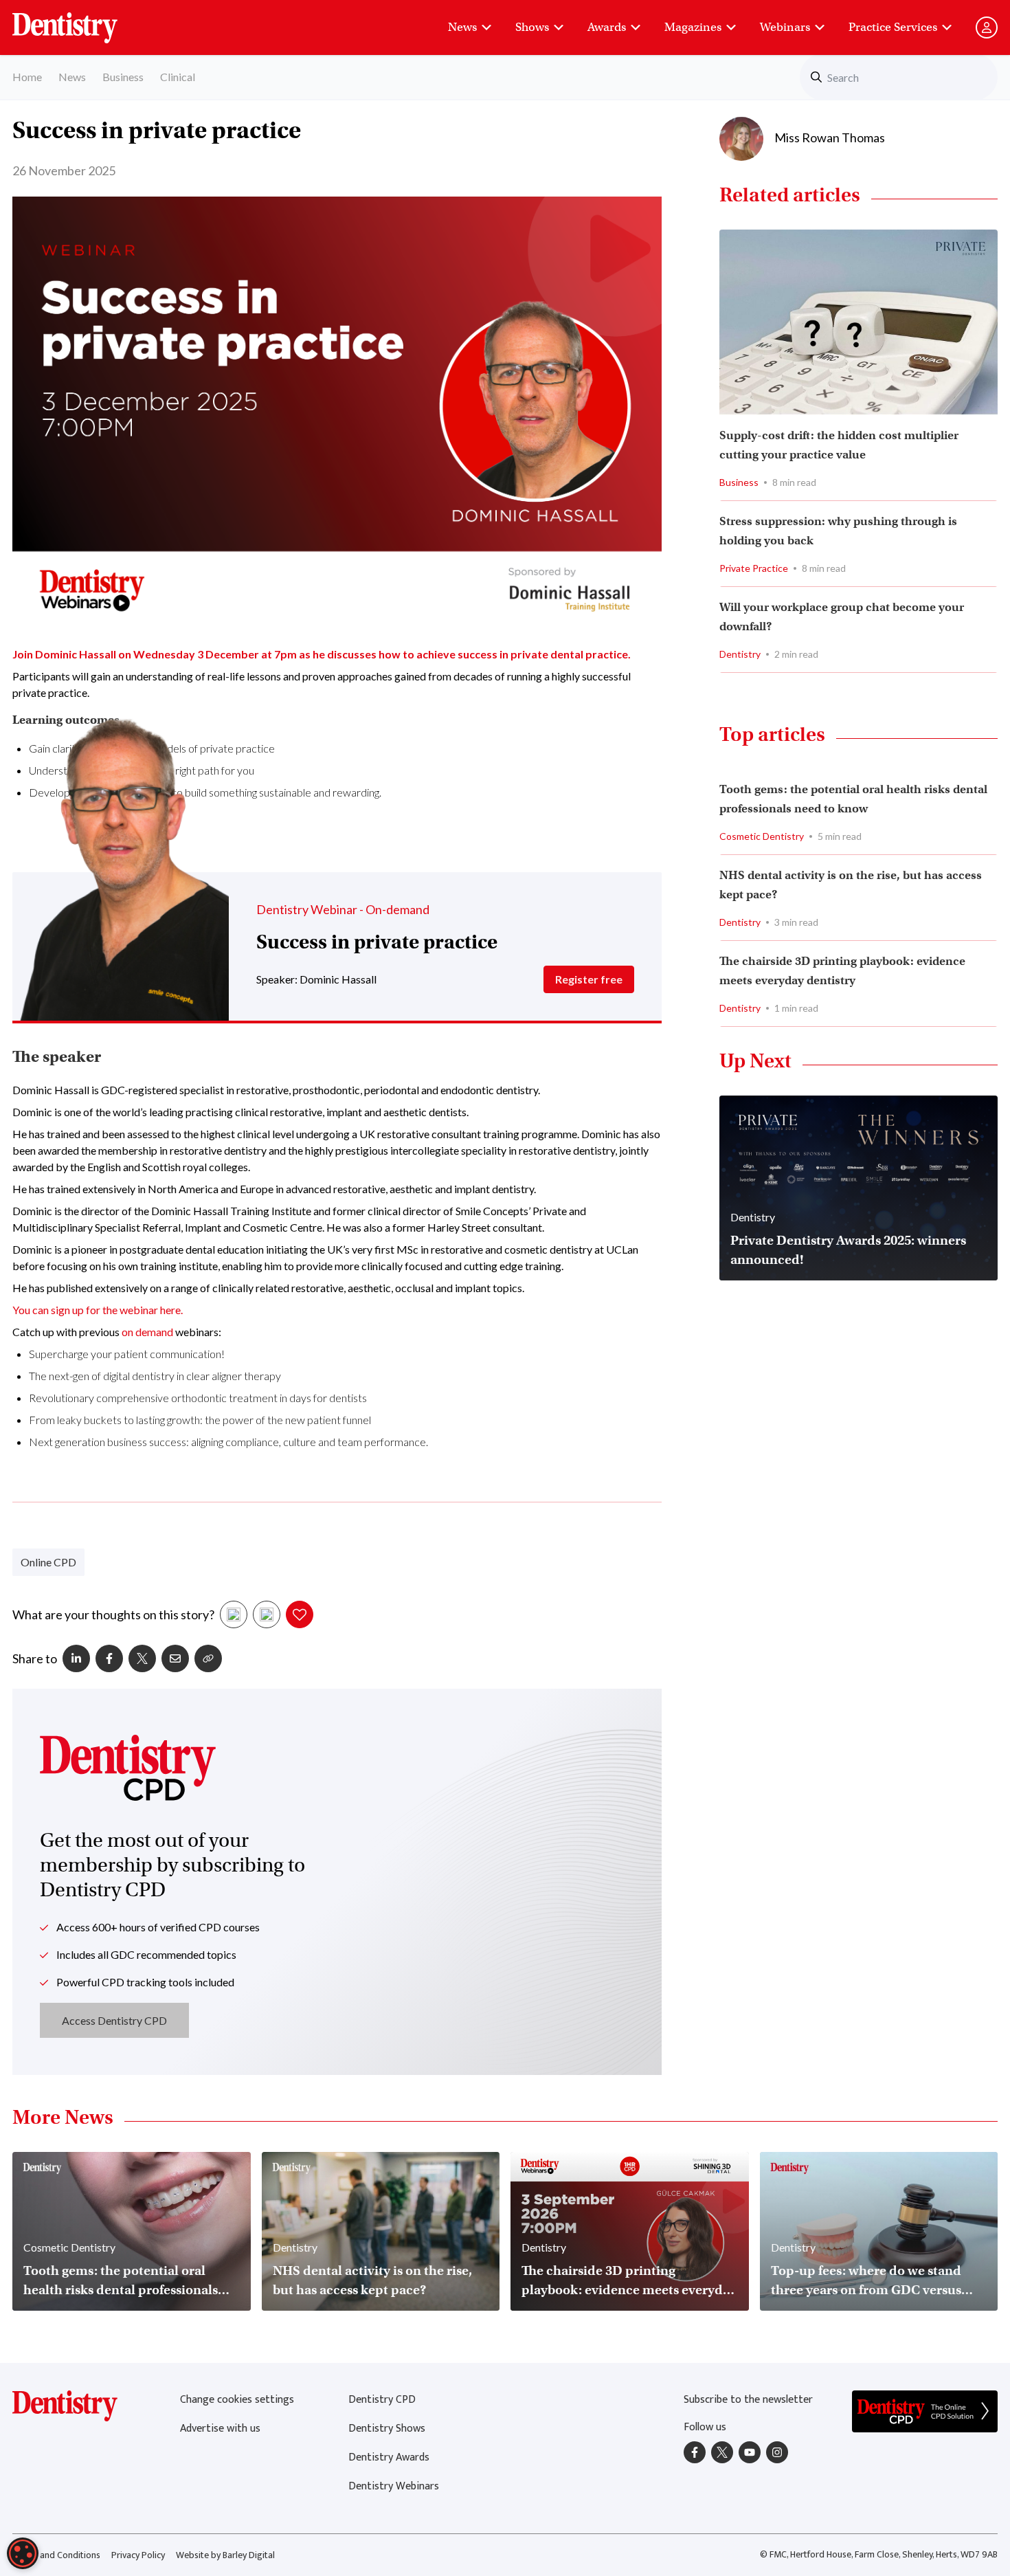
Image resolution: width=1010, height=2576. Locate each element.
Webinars (785, 27)
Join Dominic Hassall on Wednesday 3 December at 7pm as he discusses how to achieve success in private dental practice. (322, 654)
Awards (607, 27)
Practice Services (893, 27)
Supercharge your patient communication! (127, 1354)
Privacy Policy (138, 2555)
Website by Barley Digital (225, 2555)
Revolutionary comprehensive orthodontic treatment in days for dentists (198, 1398)
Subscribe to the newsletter (748, 2400)
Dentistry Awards (389, 2457)
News (462, 27)
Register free (589, 979)
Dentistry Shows (387, 2429)
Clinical (178, 77)
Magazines (693, 27)
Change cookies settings (237, 2400)
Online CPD (48, 1562)
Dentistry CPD (382, 2400)
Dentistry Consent (81, 21)
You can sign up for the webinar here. (98, 1310)
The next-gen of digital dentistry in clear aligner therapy (155, 1376)
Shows (532, 27)
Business (123, 77)
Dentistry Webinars (394, 2486)
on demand (147, 1332)
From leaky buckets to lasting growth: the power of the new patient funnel (200, 1420)
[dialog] (23, 2553)
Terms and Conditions (56, 2555)
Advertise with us (220, 2429)
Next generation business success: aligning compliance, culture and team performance (227, 1442)
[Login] (987, 27)
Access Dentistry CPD (114, 2020)
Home (27, 77)
